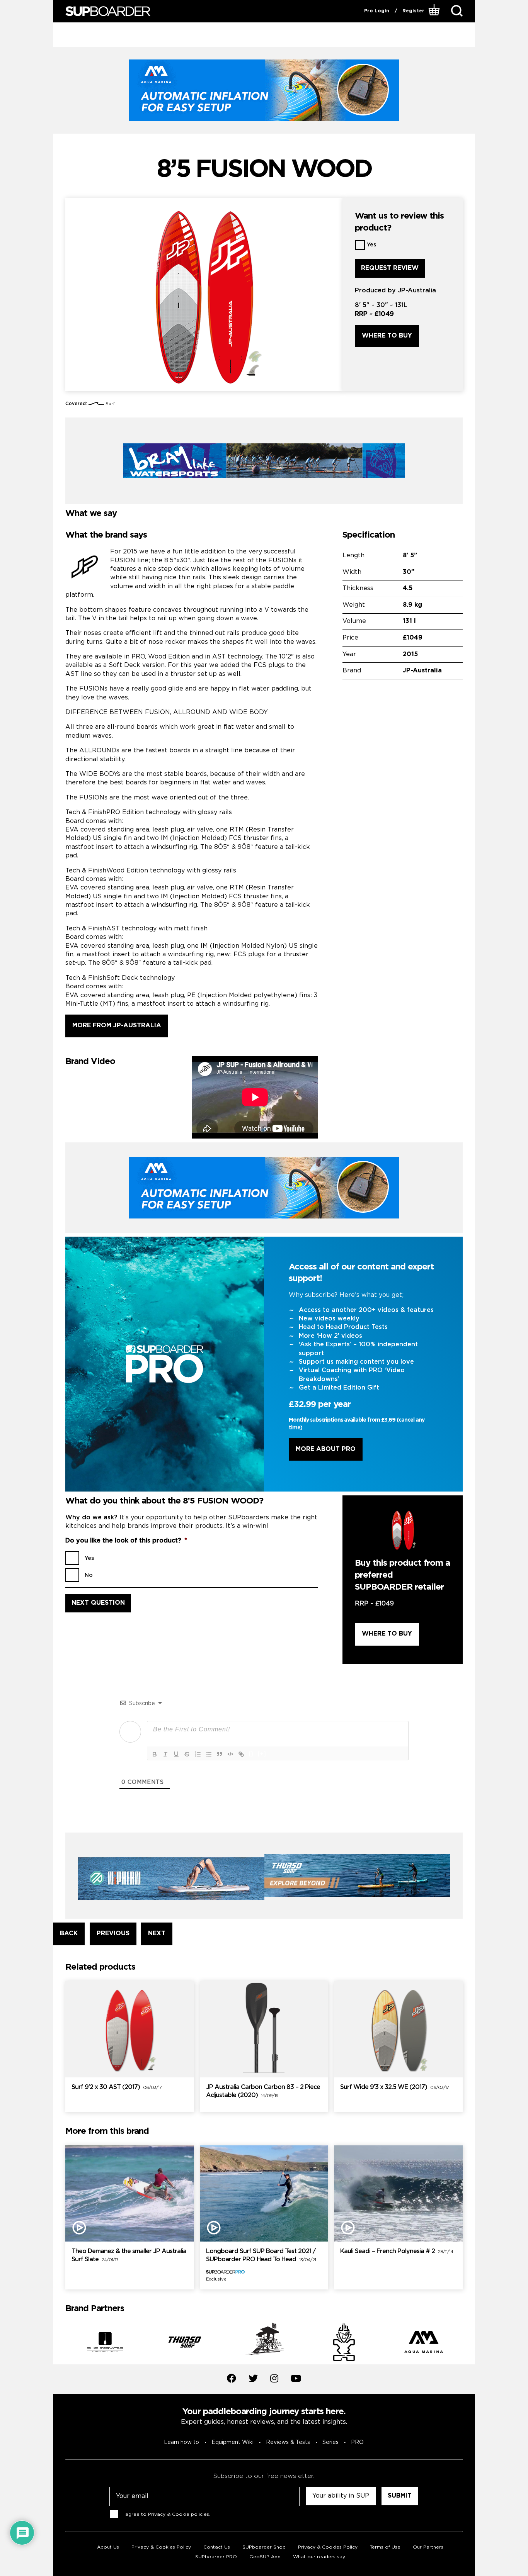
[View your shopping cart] (435, 11)
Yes (371, 245)
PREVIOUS (113, 1934)
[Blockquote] (220, 1754)
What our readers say (319, 2557)
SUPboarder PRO (216, 2557)
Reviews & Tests (288, 2442)
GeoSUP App (265, 2557)
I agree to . (166, 2514)
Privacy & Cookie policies (179, 2514)
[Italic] (165, 1754)
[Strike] (187, 1754)
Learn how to (181, 2442)
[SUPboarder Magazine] (108, 11)
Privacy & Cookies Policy (161, 2547)
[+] (262, 1754)
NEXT (157, 1934)
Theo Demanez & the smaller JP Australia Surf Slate (129, 2255)
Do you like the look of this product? (126, 1541)
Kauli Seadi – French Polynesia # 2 (397, 2251)
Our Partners (428, 2547)
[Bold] (155, 1754)
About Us (108, 2547)
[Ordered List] (198, 1754)
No (89, 1575)
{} (251, 1754)
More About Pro (326, 1449)
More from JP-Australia (117, 1026)
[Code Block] (230, 1754)
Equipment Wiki (232, 2442)
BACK (69, 1934)
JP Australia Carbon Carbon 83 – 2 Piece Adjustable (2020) (263, 2091)
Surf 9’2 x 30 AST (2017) (117, 2087)
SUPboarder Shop (264, 2547)
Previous (60, 2344)
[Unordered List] (209, 1754)
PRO (357, 2442)
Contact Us (217, 2547)
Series (330, 2442)
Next (468, 2344)
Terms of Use (385, 2547)
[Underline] (176, 1754)
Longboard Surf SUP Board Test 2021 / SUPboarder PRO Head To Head (261, 2255)
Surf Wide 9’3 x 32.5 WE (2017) (394, 2087)
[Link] (241, 1754)
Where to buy (387, 336)
